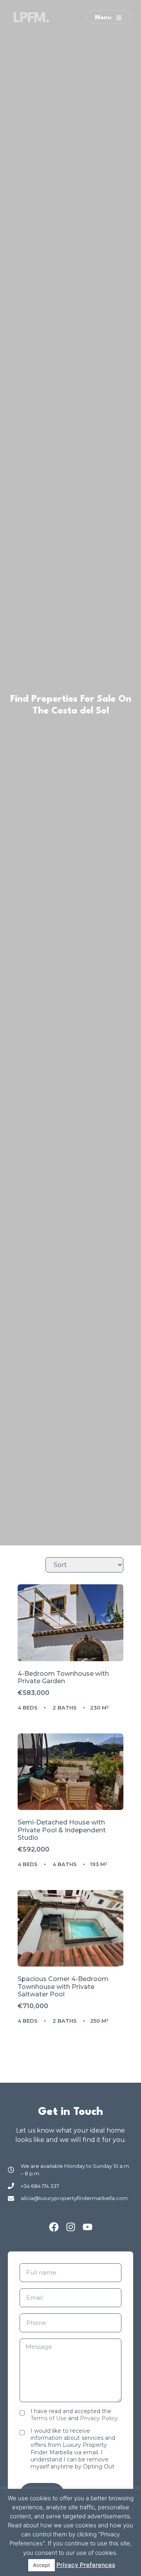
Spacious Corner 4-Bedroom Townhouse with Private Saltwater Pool (63, 1987)
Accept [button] (42, 2565)
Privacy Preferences (86, 2565)
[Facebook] (54, 2227)
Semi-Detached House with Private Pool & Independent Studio (62, 1830)
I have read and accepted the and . (75, 2415)
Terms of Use (49, 2418)
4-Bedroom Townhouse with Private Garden (63, 1678)
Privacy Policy (99, 2418)
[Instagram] (71, 2227)
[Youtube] (88, 2227)
